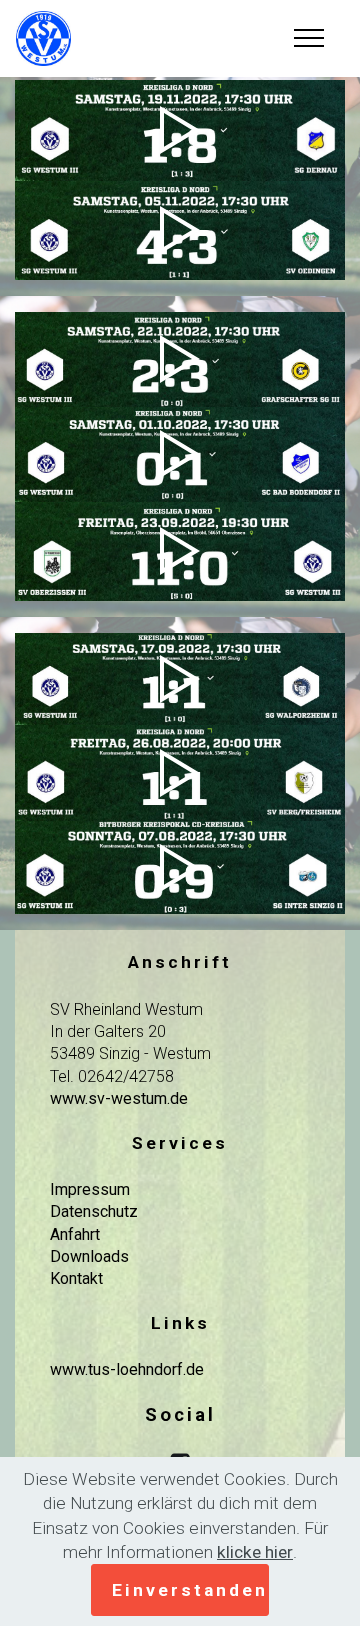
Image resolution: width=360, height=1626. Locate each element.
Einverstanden (190, 1590)
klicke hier (255, 1552)
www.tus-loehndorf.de (127, 1369)
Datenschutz (94, 1211)
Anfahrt (75, 1234)
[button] (180, 130)
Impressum (90, 1189)
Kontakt (76, 1278)
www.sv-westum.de (119, 1098)
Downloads (89, 1256)
